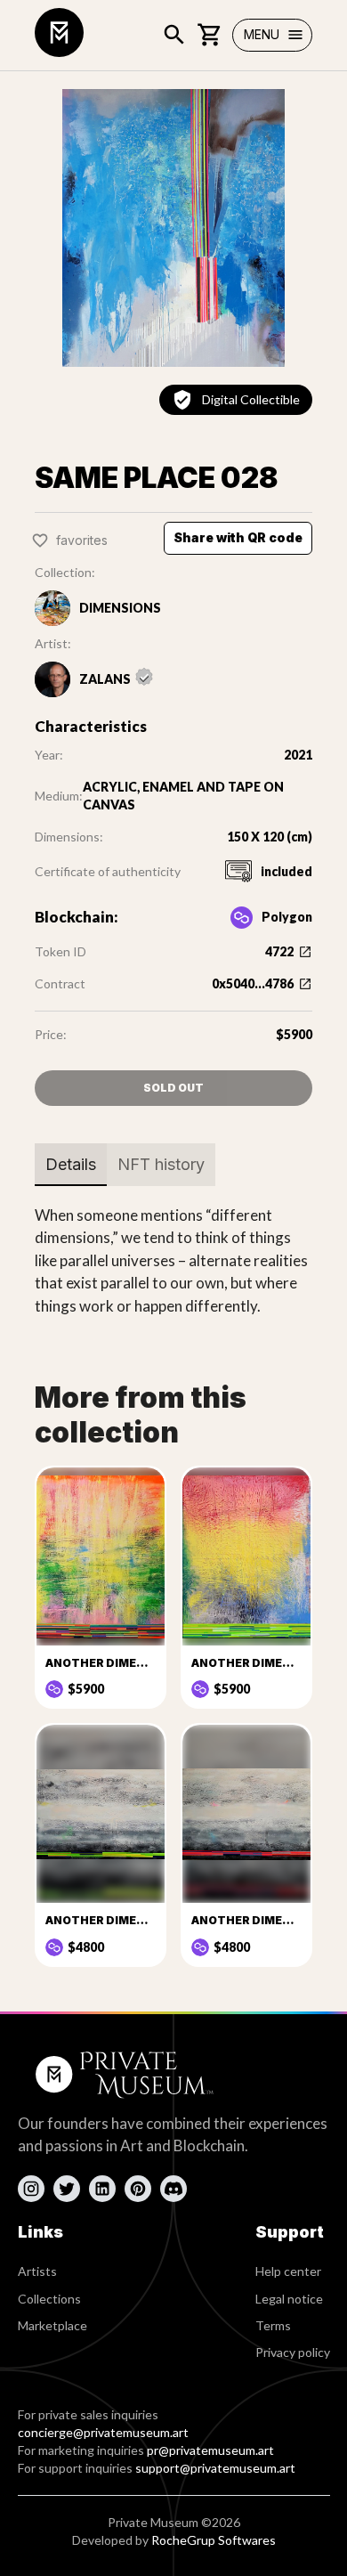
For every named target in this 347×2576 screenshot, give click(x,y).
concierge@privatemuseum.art (103, 2432)
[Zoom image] (173, 228)
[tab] (71, 1165)
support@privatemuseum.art (215, 2468)
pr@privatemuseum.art (210, 2450)
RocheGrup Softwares (214, 2540)
